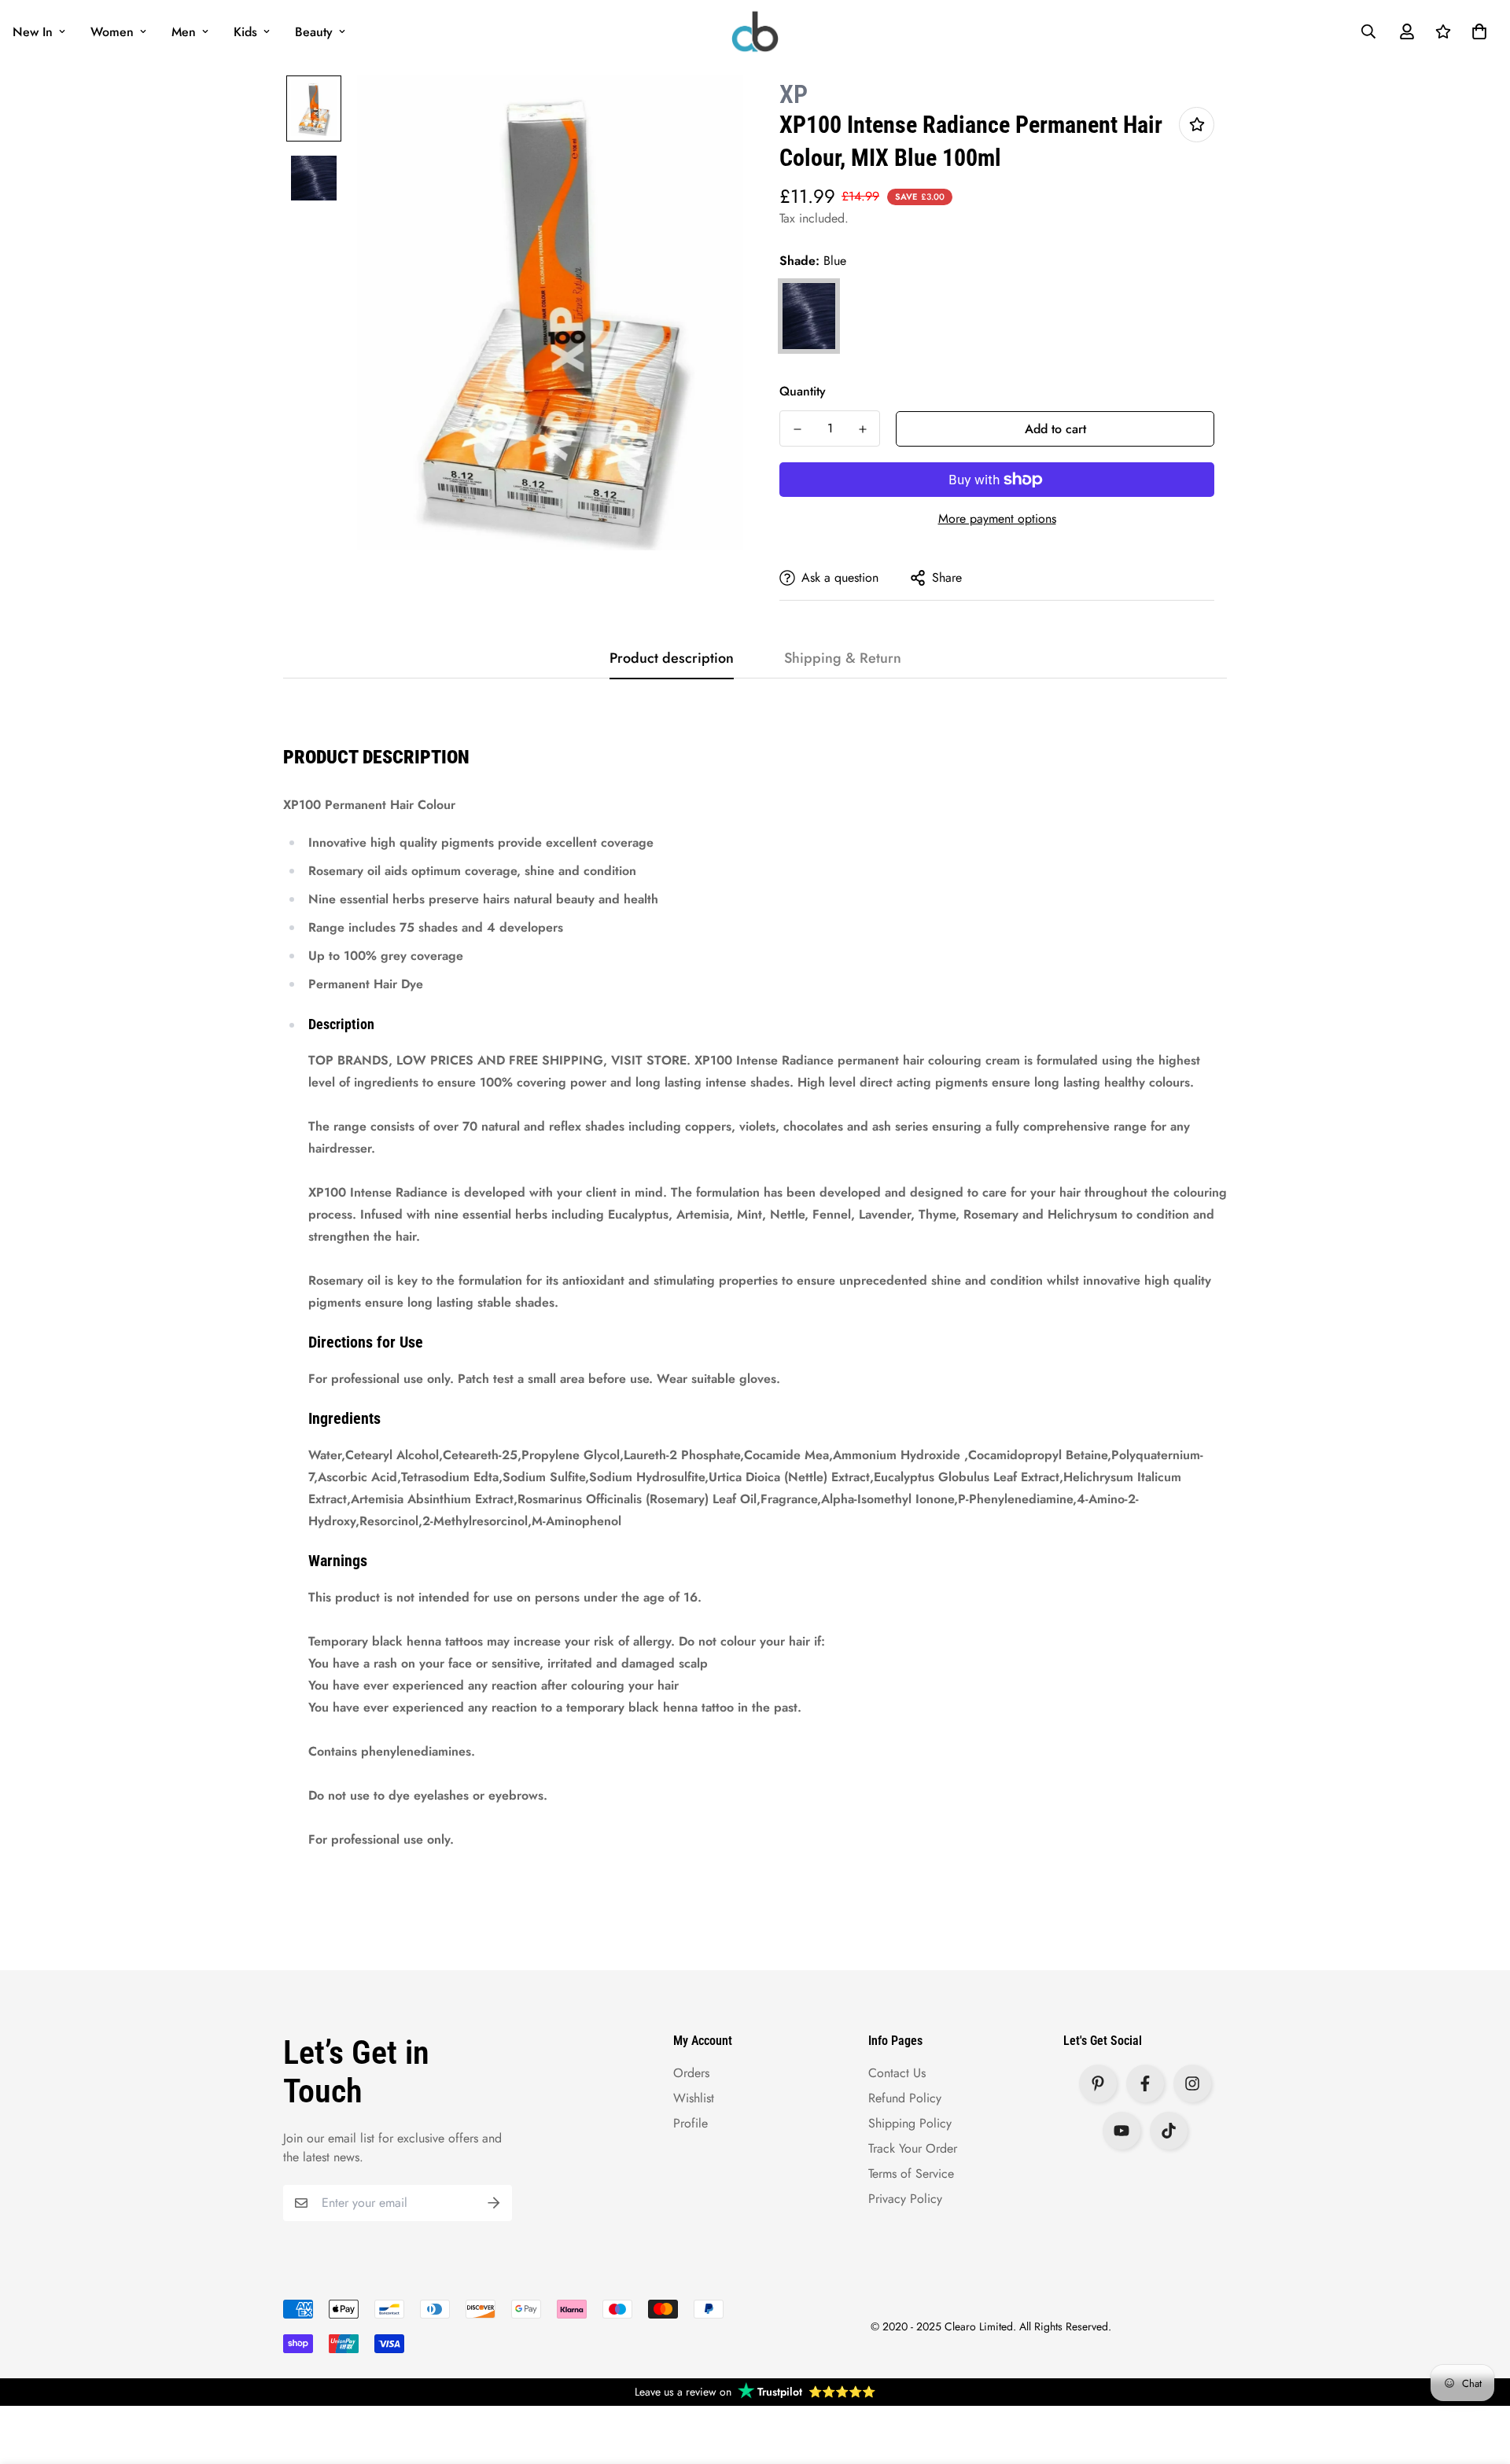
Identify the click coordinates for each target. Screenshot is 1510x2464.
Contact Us (897, 2073)
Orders (691, 2073)
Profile (691, 2123)
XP (794, 94)
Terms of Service (911, 2173)
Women (112, 32)
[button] (1476, 31)
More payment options (997, 519)
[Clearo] (755, 31)
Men (184, 32)
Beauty (314, 32)
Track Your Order (913, 2148)
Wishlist (694, 2098)
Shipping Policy (910, 2123)
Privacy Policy (905, 2199)
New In (33, 32)
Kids (245, 32)
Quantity (803, 391)
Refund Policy (905, 2098)
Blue (809, 316)
